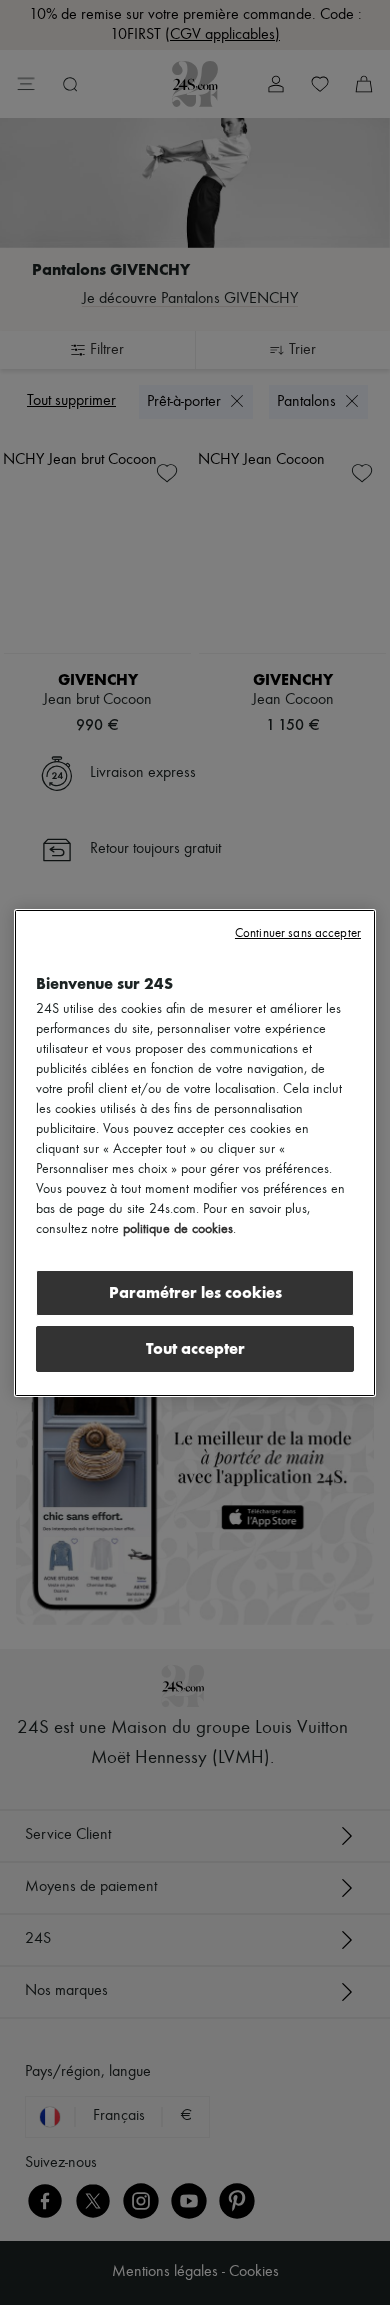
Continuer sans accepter (298, 933)
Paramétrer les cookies (195, 1292)
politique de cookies (178, 1229)
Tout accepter (195, 1348)
